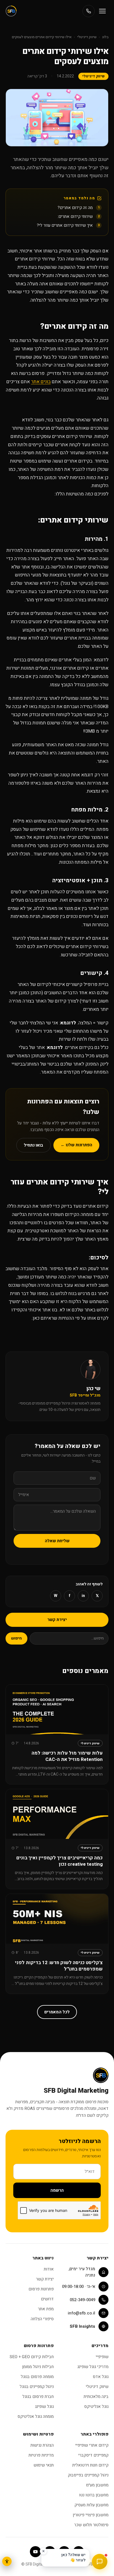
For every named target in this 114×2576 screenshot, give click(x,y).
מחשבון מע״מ (97, 2485)
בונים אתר (41, 382)
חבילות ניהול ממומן (38, 2367)
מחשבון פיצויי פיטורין (91, 2515)
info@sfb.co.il (81, 2313)
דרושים (47, 2299)
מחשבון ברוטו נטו (94, 2495)
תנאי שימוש (44, 2465)
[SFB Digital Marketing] (11, 11)
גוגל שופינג (44, 2407)
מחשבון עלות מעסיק (91, 2505)
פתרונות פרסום (41, 2289)
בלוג (105, 37)
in (83, 1596)
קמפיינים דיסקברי (93, 2455)
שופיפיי (102, 2357)
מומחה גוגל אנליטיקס (36, 2416)
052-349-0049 (82, 2300)
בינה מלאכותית (96, 2397)
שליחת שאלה (57, 1541)
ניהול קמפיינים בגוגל (37, 2387)
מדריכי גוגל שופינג (93, 2367)
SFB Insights (82, 2326)
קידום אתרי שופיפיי (92, 2445)
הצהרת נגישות (42, 2445)
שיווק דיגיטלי (87, 37)
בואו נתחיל (33, 1145)
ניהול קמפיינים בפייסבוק (88, 2475)
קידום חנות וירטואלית (90, 2465)
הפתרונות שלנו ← (76, 1145)
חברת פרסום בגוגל (38, 2397)
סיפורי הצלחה (42, 2319)
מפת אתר (46, 2309)
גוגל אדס (101, 2377)
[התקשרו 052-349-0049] (89, 11)
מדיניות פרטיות (41, 2455)
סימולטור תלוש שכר (91, 2525)
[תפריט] (102, 11)
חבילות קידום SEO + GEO (32, 2357)
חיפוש (16, 1638)
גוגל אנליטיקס (96, 2407)
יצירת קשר (57, 1620)
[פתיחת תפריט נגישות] (7, 2561)
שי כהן (93, 1389)
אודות (49, 2269)
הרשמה (57, 2190)
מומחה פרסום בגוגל (37, 2377)
